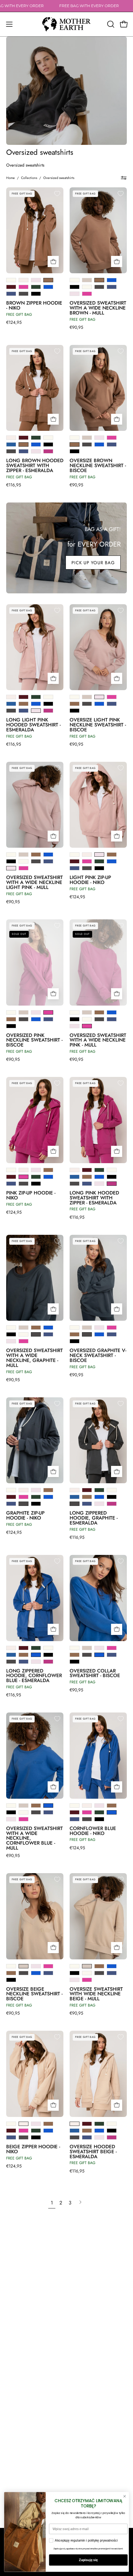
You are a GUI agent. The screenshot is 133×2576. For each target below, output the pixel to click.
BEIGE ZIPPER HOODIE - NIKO (33, 2149)
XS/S (14, 265)
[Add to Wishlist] (57, 194)
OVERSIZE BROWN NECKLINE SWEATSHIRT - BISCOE (98, 466)
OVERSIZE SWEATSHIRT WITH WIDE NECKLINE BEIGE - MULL (96, 1994)
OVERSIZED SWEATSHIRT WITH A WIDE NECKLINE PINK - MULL (98, 1040)
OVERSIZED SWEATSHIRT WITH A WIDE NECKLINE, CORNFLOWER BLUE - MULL (34, 1838)
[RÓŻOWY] (24, 287)
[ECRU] (11, 280)
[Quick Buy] (53, 261)
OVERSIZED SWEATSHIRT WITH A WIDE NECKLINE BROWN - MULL (98, 308)
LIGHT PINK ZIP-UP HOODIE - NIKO (90, 880)
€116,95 (14, 485)
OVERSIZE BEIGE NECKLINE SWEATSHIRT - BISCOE (34, 1994)
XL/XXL (103, 265)
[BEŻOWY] (24, 280)
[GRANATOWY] (11, 294)
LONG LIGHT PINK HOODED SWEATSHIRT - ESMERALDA (33, 725)
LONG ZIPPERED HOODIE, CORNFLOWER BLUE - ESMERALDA (34, 1676)
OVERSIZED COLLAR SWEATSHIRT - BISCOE (95, 1673)
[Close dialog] (124, 2496)
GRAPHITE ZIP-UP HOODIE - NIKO (25, 1516)
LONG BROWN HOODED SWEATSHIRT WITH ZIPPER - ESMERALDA (35, 466)
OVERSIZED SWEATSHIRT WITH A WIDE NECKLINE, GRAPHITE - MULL (34, 1358)
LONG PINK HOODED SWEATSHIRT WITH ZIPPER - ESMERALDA (94, 1198)
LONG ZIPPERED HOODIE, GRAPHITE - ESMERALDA (94, 1518)
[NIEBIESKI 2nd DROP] (11, 444)
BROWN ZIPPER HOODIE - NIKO (34, 306)
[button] (110, 24)
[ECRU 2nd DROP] (75, 280)
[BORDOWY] (11, 287)
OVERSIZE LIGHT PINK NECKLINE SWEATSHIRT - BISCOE (98, 725)
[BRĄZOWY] (48, 280)
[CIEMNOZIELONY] (36, 287)
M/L (26, 265)
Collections (29, 178)
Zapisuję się (88, 2560)
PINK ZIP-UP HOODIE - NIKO (31, 1195)
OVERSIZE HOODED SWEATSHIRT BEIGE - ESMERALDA (93, 2152)
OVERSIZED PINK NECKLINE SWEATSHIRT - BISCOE (34, 1040)
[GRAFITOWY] (24, 294)
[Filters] (124, 178)
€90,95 (76, 327)
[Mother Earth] (66, 24)
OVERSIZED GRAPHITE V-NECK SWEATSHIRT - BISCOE (98, 1355)
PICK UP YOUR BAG (93, 563)
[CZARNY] (36, 294)
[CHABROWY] (48, 287)
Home (11, 178)
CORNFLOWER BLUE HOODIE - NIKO (93, 1831)
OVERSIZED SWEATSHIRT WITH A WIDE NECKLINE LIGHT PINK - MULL (34, 882)
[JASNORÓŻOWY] (36, 280)
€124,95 (14, 322)
